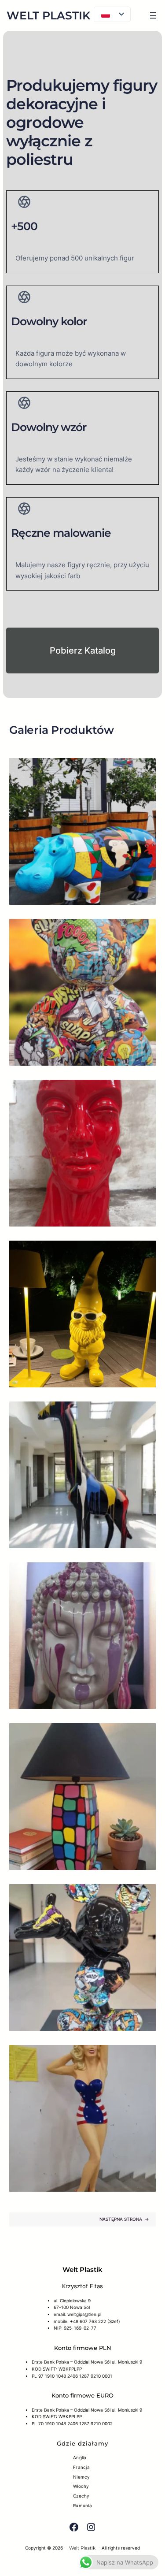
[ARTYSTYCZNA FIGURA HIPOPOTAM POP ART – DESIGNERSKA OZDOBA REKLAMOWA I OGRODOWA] (82, 831)
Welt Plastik (48, 15)
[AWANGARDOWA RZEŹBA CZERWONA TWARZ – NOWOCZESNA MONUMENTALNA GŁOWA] (82, 1153)
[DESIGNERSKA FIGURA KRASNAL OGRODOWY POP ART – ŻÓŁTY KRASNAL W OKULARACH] (82, 1314)
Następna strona (124, 2219)
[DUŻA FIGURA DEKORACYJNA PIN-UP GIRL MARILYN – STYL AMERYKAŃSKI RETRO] (82, 2118)
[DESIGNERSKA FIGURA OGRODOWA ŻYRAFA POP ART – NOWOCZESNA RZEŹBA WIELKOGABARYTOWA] (82, 1475)
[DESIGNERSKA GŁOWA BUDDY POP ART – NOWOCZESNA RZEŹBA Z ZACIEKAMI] (82, 1636)
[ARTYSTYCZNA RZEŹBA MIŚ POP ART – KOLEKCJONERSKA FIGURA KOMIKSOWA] (82, 992)
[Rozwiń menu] (153, 15)
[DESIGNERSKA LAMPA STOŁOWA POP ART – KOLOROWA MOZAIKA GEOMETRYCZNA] (82, 1797)
